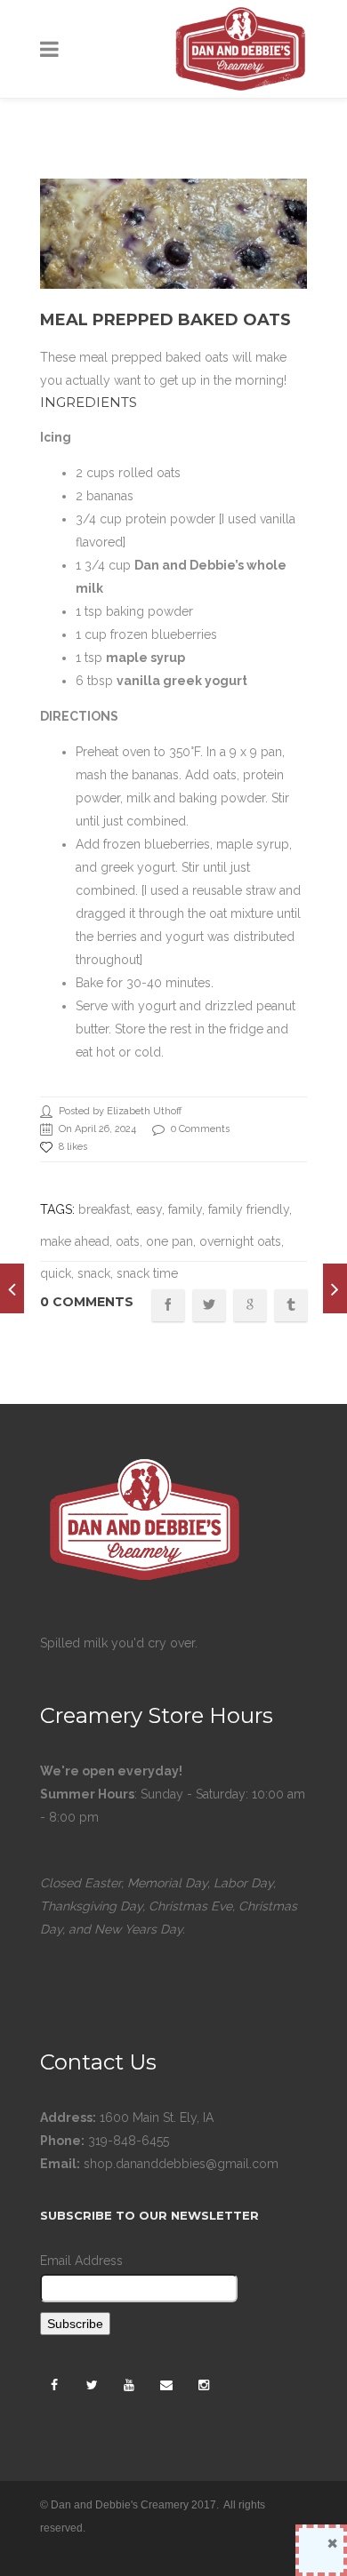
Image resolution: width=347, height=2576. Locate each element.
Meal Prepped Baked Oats (165, 320)
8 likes (73, 1147)
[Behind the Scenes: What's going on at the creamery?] (335, 1288)
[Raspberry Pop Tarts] (12, 1288)
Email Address (81, 2261)
